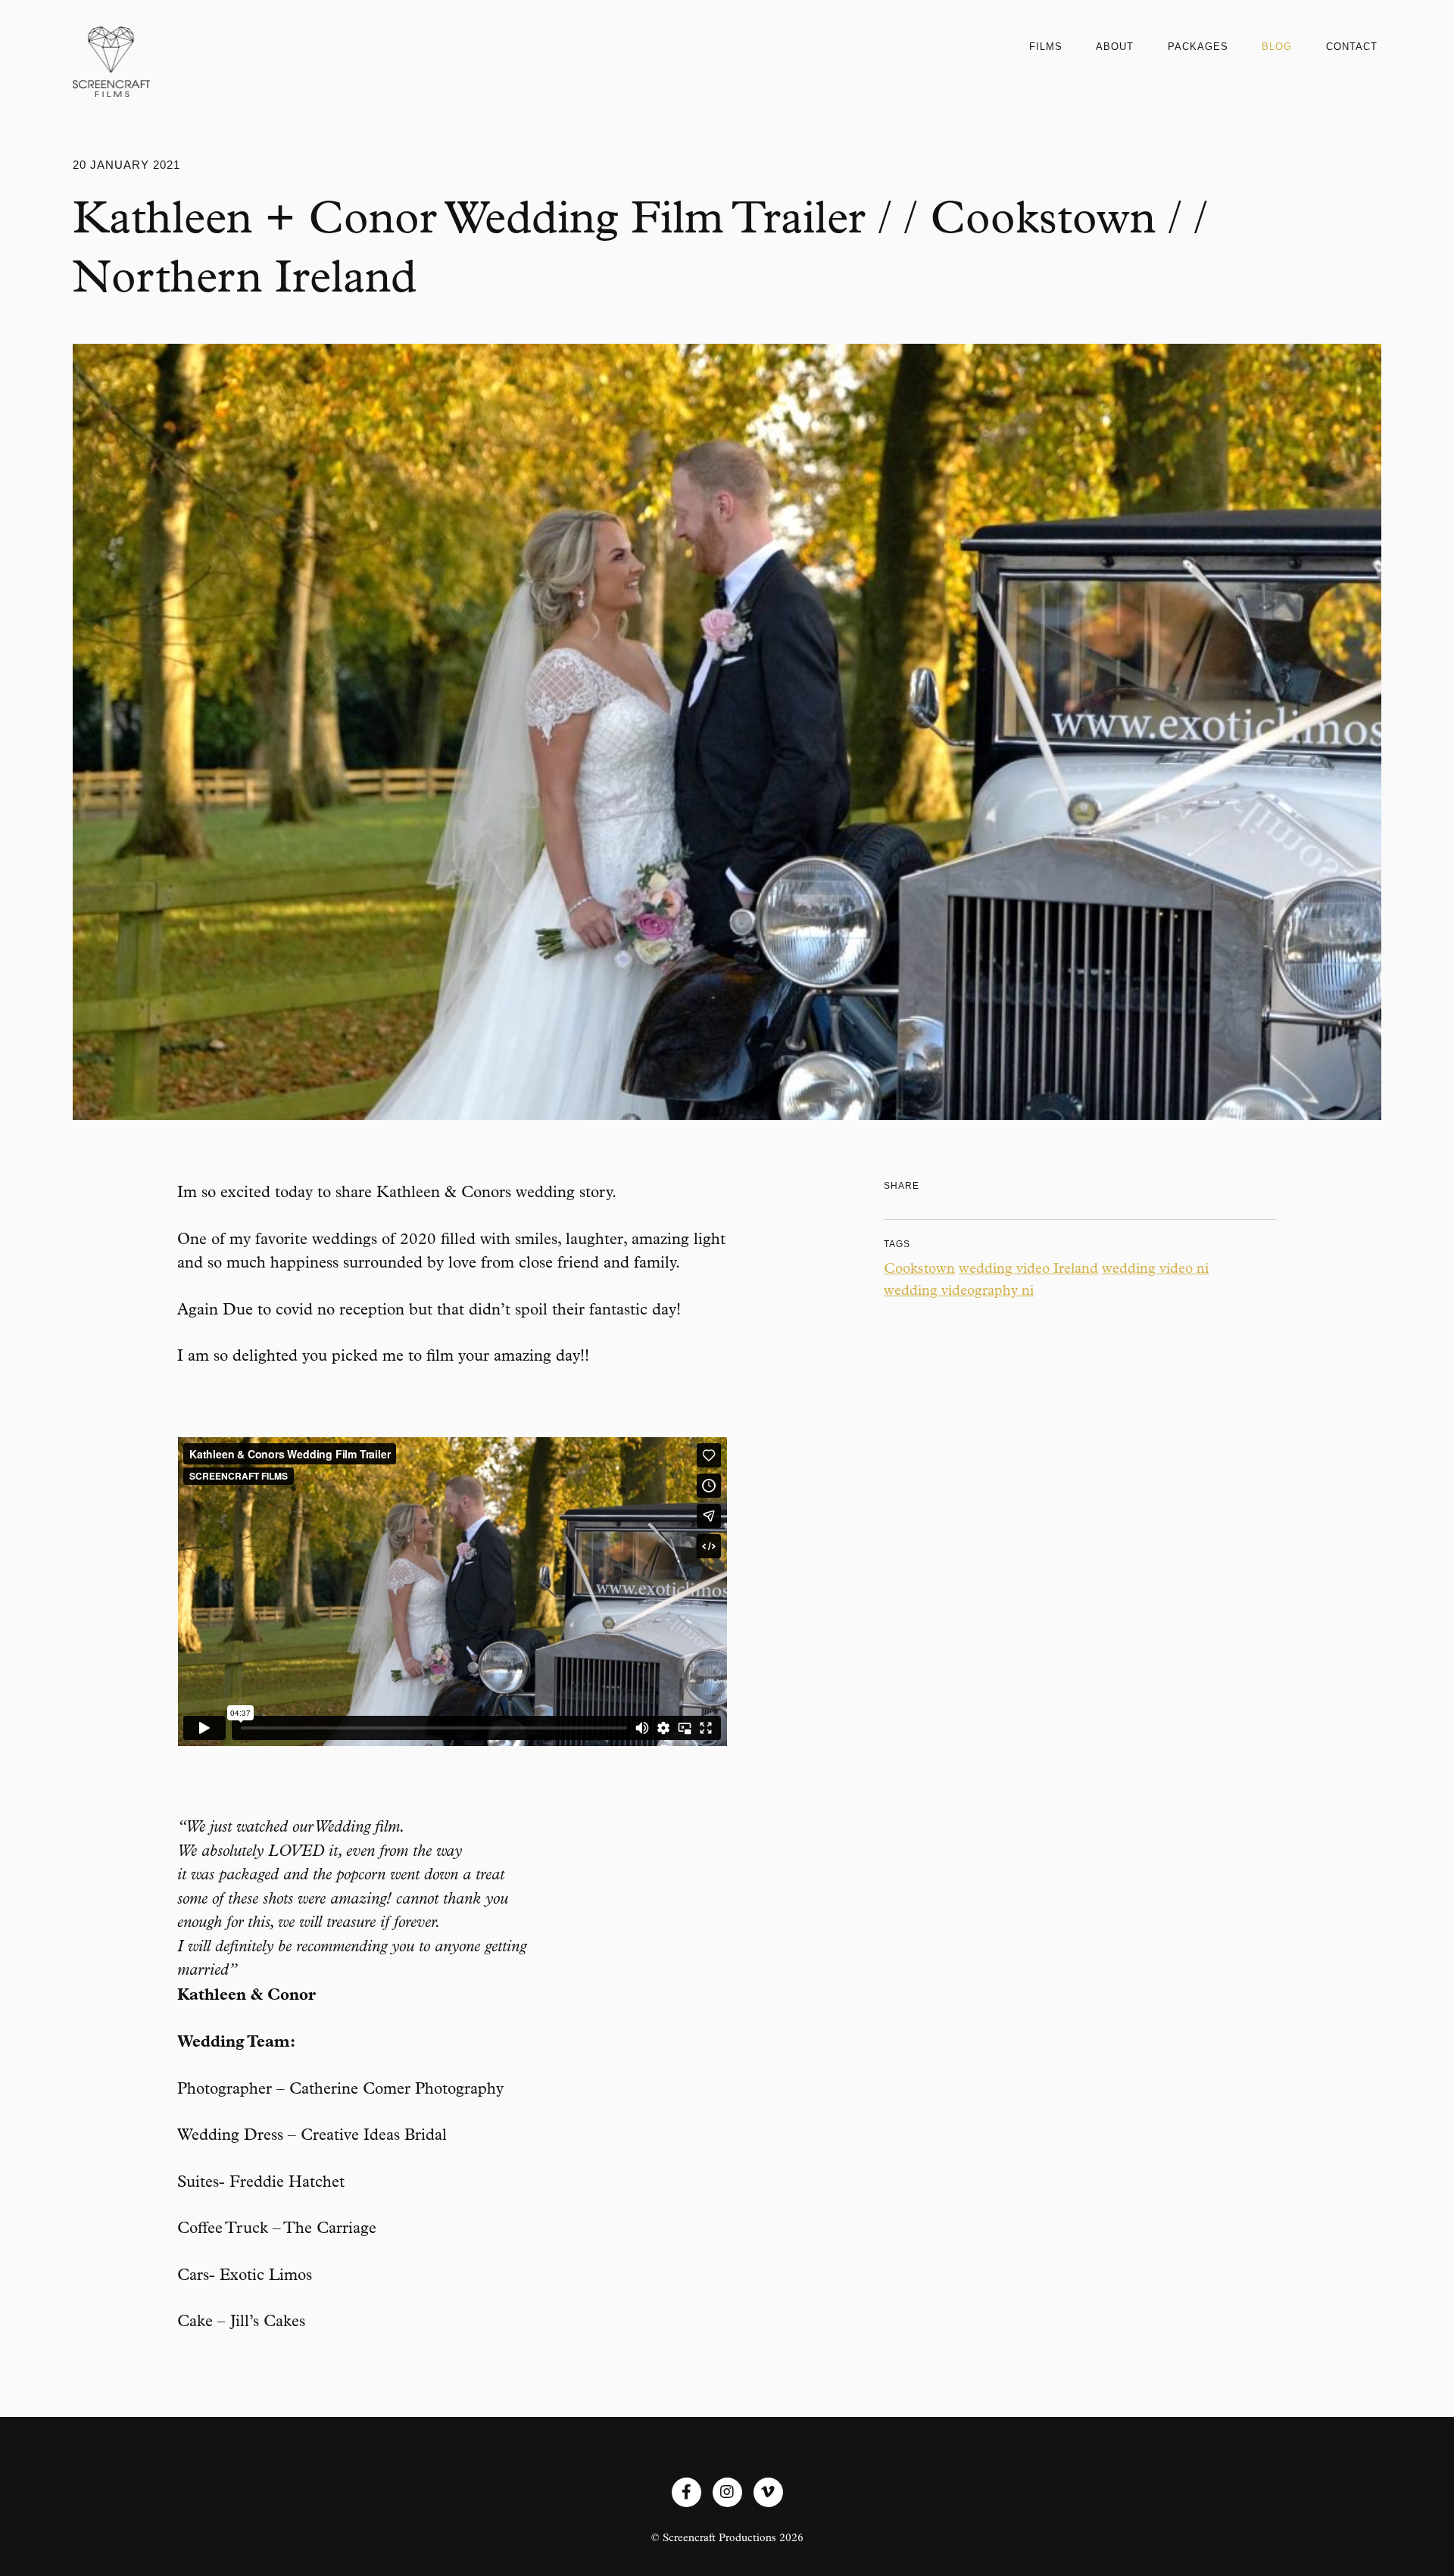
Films (1046, 47)
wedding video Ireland (1028, 1268)
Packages (1198, 47)
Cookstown (919, 1268)
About (1115, 47)
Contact (1352, 47)
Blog (1277, 47)
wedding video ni (1155, 1268)
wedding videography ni (959, 1290)
